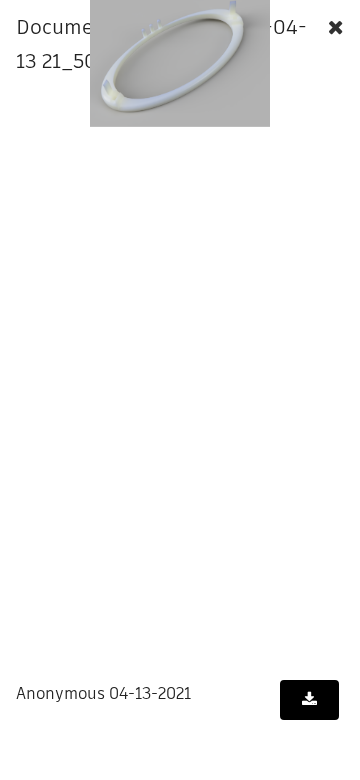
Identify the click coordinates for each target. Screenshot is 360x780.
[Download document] (309, 700)
